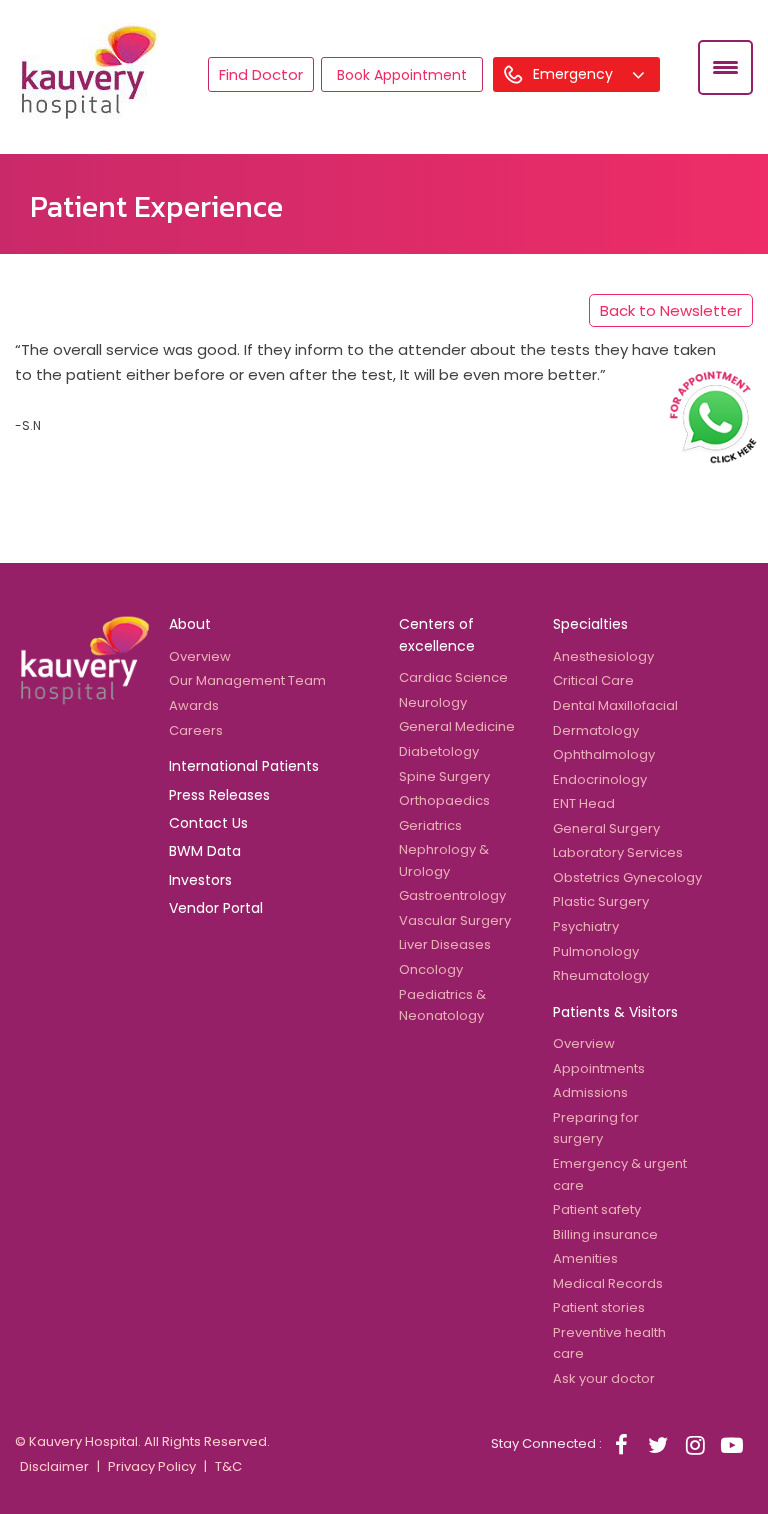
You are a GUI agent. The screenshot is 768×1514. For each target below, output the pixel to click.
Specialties (590, 624)
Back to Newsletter (671, 310)
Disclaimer (54, 1466)
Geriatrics (430, 825)
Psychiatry (586, 926)
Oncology (431, 969)
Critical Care (593, 680)
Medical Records (608, 1283)
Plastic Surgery (601, 901)
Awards (194, 705)
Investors (200, 880)
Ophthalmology (604, 754)
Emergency (575, 74)
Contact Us (208, 823)
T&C (228, 1466)
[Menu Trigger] (725, 67)
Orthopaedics (444, 800)
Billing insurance (605, 1234)
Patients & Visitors (615, 1012)
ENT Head (584, 803)
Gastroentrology (452, 895)
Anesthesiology (603, 656)
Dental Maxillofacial (615, 705)
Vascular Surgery (455, 920)
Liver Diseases (445, 944)
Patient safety (597, 1209)
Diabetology (439, 751)
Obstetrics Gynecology (627, 877)
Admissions (590, 1092)
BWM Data (205, 851)
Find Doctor (261, 74)
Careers (196, 730)
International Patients (244, 766)
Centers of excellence (437, 634)
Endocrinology (600, 779)
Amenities (585, 1258)
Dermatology (596, 730)
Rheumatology (601, 975)
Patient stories (599, 1307)
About (190, 624)
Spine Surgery (444, 776)
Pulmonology (596, 951)
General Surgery (606, 828)
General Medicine (457, 726)
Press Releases (219, 795)
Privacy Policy (152, 1466)
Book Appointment (402, 75)
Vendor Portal (216, 908)
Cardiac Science (453, 677)
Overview (200, 656)
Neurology (433, 702)
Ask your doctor (604, 1378)
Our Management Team (247, 680)
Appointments (599, 1068)
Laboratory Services (618, 852)
